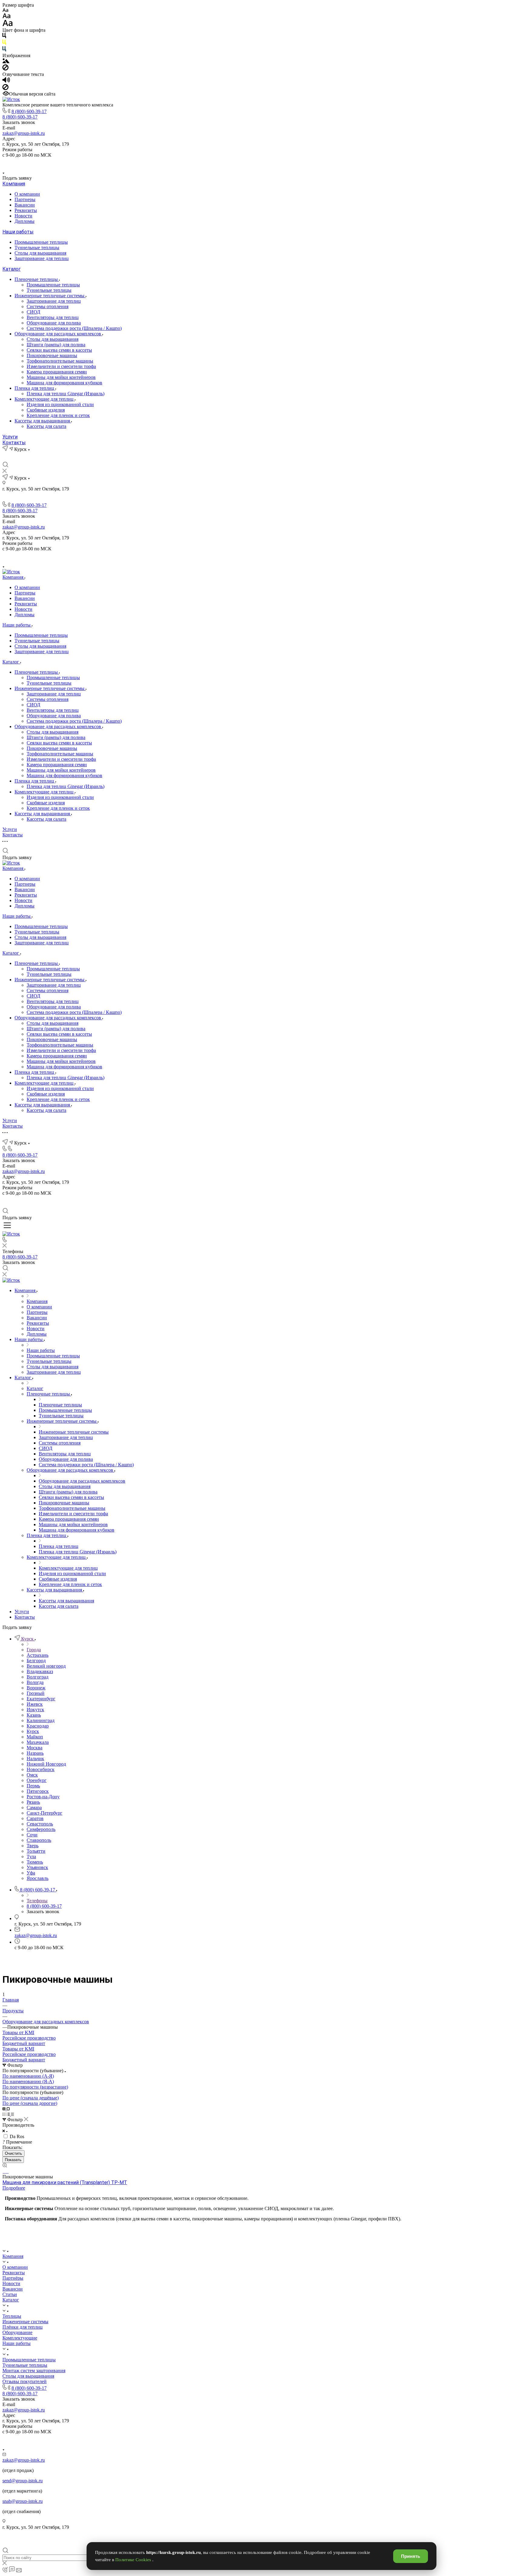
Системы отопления (48, 306)
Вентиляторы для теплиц (53, 317)
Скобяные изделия (46, 410)
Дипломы (25, 221)
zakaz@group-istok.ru (24, 133)
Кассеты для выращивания (43, 421)
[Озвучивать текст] (6, 81)
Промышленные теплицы (41, 242)
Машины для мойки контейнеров (61, 377)
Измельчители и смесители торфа (61, 366)
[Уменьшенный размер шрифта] (5, 10)
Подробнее (14, 2188)
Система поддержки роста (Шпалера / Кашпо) (74, 328)
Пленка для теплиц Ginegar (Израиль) (66, 394)
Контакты (14, 443)
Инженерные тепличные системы (50, 296)
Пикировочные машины (52, 355)
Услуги (10, 437)
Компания (14, 184)
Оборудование (17, 2332)
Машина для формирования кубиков (64, 383)
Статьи (10, 2294)
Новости (23, 216)
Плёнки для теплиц (23, 2327)
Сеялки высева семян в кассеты (59, 350)
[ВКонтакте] (255, 163)
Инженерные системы (25, 2322)
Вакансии (25, 205)
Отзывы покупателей (25, 2381)
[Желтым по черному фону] (4, 43)
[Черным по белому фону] (4, 37)
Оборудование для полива (54, 323)
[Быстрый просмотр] (5, 2166)
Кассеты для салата (46, 426)
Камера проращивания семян (57, 372)
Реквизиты (26, 210)
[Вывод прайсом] (12, 2114)
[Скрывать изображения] (5, 69)
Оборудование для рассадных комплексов (58, 334)
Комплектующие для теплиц (45, 399)
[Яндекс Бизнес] (241, 163)
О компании (27, 194)
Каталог (12, 269)
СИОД (33, 312)
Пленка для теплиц (35, 388)
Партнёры (13, 2278)
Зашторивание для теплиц (42, 258)
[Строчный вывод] (9, 2114)
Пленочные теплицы (37, 279)
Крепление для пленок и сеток (58, 415)
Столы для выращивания (40, 253)
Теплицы (12, 2316)
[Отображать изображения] (6, 62)
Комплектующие (20, 2338)
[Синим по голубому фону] (4, 50)
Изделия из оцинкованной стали (60, 404)
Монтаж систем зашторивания (34, 2371)
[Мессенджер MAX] (282, 163)
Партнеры (25, 199)
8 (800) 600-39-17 (29, 111)
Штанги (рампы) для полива (56, 345)
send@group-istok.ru (23, 2481)
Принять (411, 2556)
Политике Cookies (134, 2560)
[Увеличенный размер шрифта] (8, 25)
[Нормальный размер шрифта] (7, 17)
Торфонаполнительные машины (60, 361)
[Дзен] (268, 163)
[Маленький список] (5, 2109)
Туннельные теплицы (37, 248)
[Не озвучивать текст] (5, 88)
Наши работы (18, 232)
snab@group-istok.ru (23, 2501)
